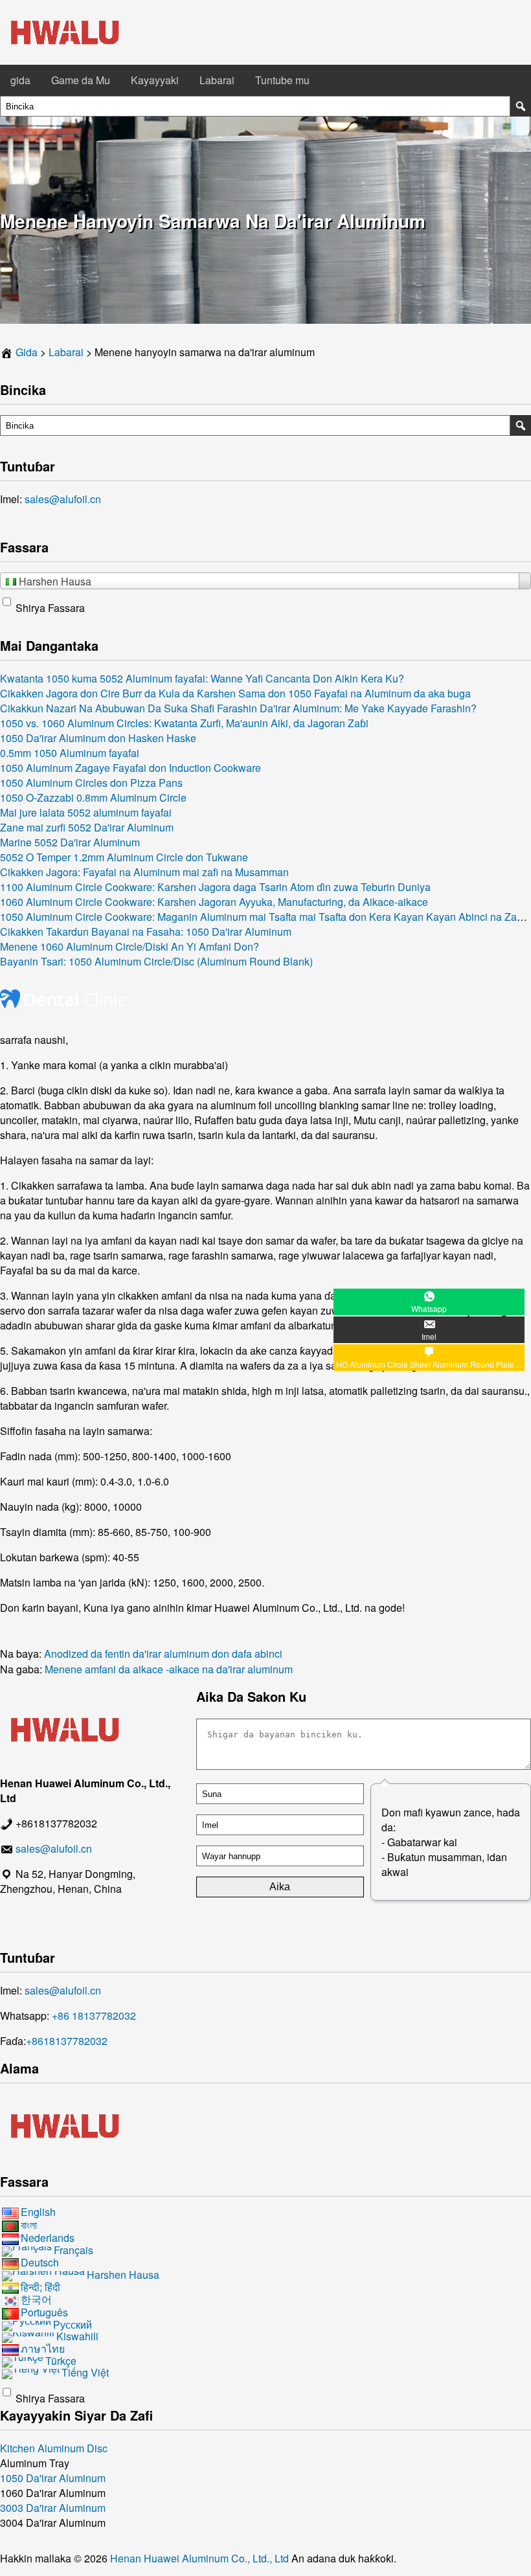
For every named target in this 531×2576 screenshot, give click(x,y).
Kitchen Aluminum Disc (54, 2448)
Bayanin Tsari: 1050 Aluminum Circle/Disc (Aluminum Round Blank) (156, 961)
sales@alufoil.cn (63, 499)
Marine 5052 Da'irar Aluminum (70, 842)
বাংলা (29, 2225)
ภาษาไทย (43, 2348)
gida (20, 80)
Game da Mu (81, 80)
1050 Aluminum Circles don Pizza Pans (91, 783)
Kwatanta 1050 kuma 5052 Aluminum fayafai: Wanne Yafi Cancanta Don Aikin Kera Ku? (202, 678)
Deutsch (40, 2262)
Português (44, 2312)
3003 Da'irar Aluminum (53, 2508)
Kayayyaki (155, 80)
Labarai (217, 80)
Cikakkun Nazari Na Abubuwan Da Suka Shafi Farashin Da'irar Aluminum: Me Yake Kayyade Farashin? (238, 708)
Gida (27, 352)
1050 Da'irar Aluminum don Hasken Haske (98, 738)
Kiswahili (77, 2336)
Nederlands (48, 2238)
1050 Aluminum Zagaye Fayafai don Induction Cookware (130, 768)
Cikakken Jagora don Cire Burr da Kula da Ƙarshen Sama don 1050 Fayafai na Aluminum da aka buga (235, 693)
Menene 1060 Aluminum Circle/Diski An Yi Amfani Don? (130, 946)
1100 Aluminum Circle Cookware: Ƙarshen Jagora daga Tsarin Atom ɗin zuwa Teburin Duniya (215, 887)
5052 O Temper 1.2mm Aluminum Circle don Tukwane (124, 857)
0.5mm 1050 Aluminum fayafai (70, 753)
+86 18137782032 (94, 2016)
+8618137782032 (67, 2041)
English (38, 2212)
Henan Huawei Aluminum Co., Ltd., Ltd (201, 2558)
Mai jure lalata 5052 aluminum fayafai (86, 812)
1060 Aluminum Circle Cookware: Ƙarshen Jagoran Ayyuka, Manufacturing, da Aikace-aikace (214, 902)
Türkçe (61, 2361)
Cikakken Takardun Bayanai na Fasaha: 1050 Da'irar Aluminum (146, 932)
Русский (73, 2324)
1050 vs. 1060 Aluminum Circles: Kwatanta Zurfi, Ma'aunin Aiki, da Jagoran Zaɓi (184, 723)
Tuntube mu (282, 80)
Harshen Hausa (123, 2275)
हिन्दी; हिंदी (40, 2287)
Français (73, 2250)
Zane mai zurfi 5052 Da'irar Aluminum (87, 827)
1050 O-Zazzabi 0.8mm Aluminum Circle (93, 797)
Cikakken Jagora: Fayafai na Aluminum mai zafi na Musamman (144, 872)
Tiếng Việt (85, 2372)
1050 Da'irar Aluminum (53, 2478)
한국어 (36, 2300)
